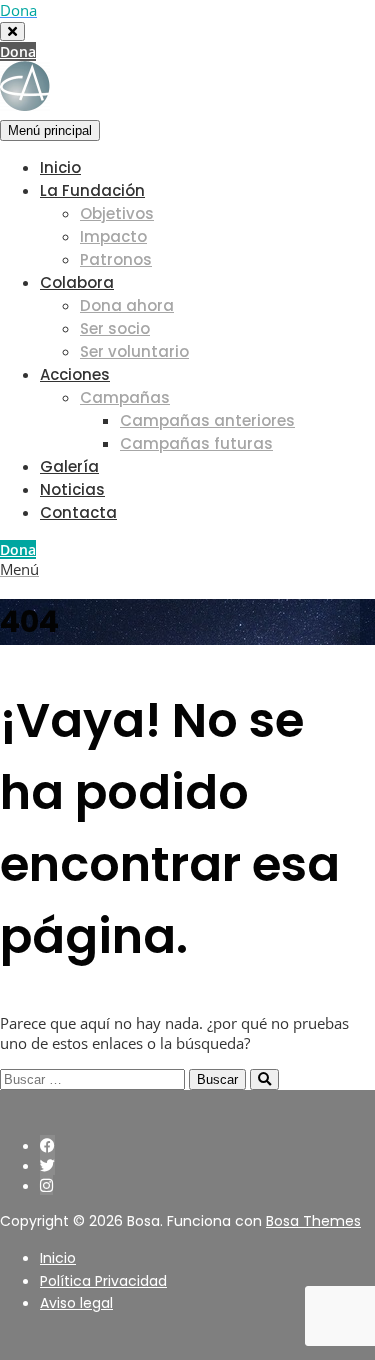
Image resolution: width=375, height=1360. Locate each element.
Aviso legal (76, 1303)
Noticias (72, 489)
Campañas (125, 397)
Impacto (113, 236)
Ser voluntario (134, 351)
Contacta (78, 512)
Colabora (77, 282)
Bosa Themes (313, 1221)
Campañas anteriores (207, 420)
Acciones (75, 374)
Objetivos (117, 213)
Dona (18, 51)
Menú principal (50, 130)
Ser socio (115, 328)
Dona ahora (127, 305)
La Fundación (92, 190)
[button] (19, 569)
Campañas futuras (196, 443)
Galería (69, 466)
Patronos (116, 259)
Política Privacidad (103, 1281)
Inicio (60, 167)
